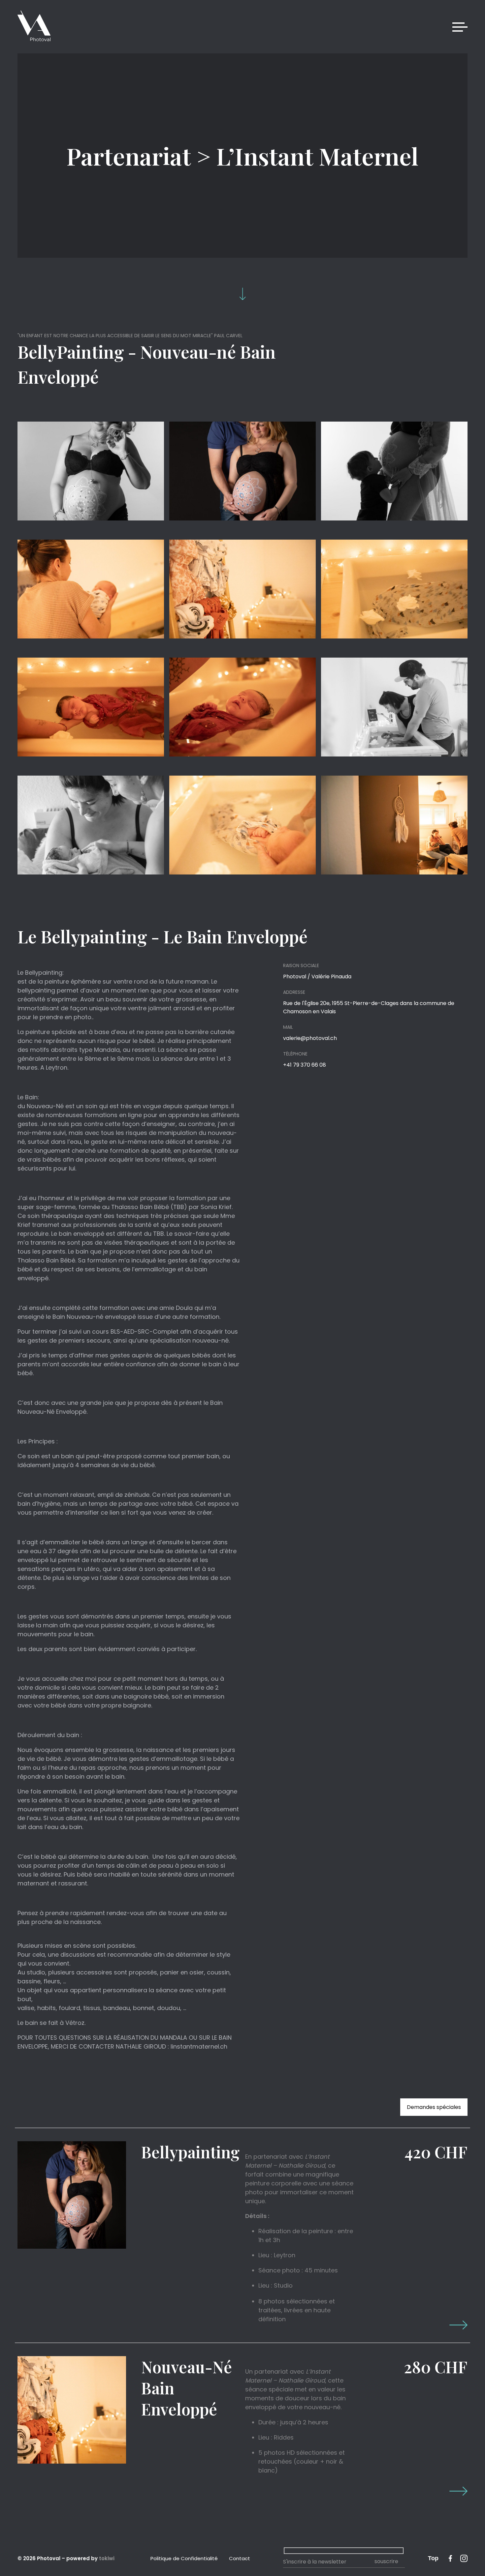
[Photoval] (34, 27)
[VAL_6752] (91, 707)
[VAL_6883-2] (91, 825)
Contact (240, 2558)
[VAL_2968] (394, 589)
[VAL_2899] (242, 825)
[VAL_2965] (394, 825)
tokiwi (107, 2558)
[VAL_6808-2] (394, 707)
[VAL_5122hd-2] (91, 471)
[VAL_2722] (242, 589)
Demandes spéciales (434, 2107)
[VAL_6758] (242, 707)
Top (433, 2558)
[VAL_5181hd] (242, 471)
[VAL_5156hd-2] (394, 471)
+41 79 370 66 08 (305, 1065)
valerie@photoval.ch (310, 1038)
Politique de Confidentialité (184, 2558)
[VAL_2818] (91, 589)
